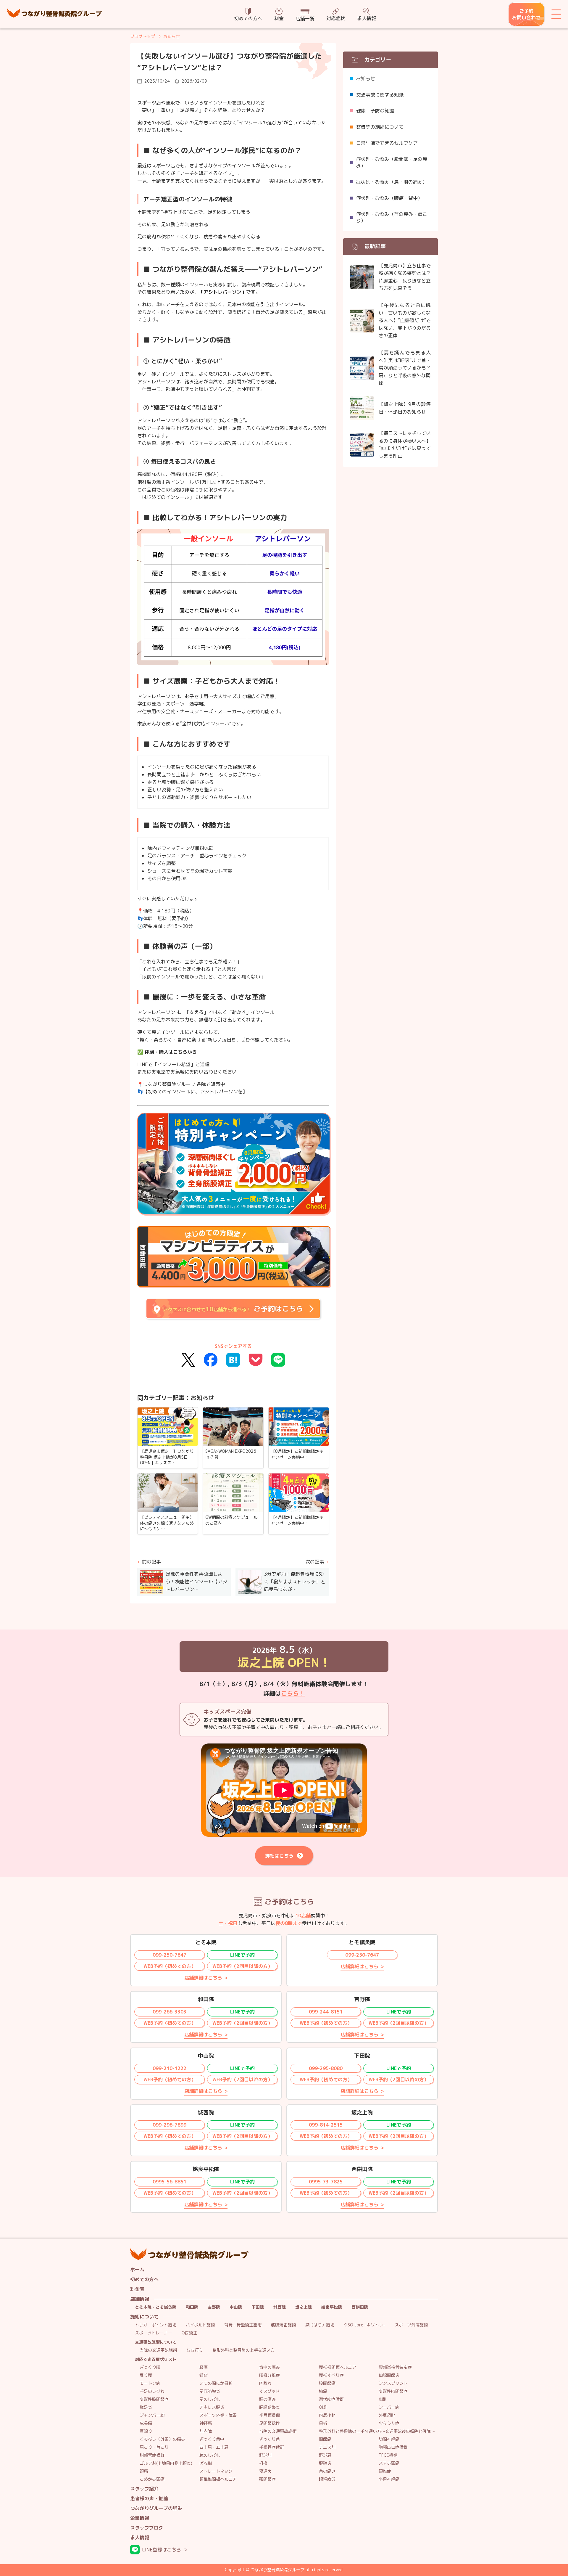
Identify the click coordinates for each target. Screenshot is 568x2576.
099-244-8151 (326, 2012)
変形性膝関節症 (393, 2391)
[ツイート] (188, 1360)
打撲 (263, 2463)
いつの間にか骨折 (216, 2383)
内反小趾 (327, 2415)
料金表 (137, 2289)
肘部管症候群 (152, 2455)
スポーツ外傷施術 (411, 2325)
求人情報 (367, 18)
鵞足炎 (146, 2407)
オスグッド (270, 2391)
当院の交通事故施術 (158, 2350)
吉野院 (214, 2307)
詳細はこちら (279, 1856)
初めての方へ (248, 18)
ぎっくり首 (270, 2439)
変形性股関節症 (154, 2399)
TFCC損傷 (388, 2455)
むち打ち (195, 2350)
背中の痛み (270, 2367)
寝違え (265, 2471)
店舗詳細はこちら (203, 1978)
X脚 (382, 2399)
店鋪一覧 (305, 19)
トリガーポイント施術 (156, 2325)
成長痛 (146, 2423)
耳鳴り (146, 2431)
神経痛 (206, 2423)
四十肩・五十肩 (214, 2447)
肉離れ (265, 2383)
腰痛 (204, 2367)
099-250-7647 (170, 1955)
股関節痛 (327, 2383)
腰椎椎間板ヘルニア (338, 2367)
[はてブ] (233, 1360)
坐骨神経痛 (389, 2479)
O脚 (323, 2407)
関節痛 (325, 2439)
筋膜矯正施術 (283, 2325)
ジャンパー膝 (152, 2415)
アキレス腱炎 (212, 2407)
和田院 (192, 2307)
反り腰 (146, 2375)
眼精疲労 (327, 2479)
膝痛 (323, 2391)
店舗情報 (140, 2299)
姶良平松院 (332, 2307)
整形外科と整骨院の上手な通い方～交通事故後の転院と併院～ (377, 2431)
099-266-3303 (170, 2012)
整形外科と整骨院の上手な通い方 (243, 2350)
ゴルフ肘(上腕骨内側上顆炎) (166, 2463)
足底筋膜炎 (210, 2391)
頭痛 (144, 2471)
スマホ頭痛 (389, 2463)
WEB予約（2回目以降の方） (242, 1966)
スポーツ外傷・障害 (218, 2415)
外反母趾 (387, 2415)
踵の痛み (267, 2399)
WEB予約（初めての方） (170, 1966)
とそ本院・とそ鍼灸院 (156, 2307)
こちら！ (293, 1693)
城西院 (280, 2307)
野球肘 (265, 2455)
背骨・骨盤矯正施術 (243, 2325)
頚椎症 (385, 2471)
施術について (144, 2317)
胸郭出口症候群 (393, 2447)
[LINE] (278, 1360)
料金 (279, 18)
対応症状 (336, 18)
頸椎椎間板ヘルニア (218, 2479)
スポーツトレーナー (154, 2333)
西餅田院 (360, 2307)
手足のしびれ (152, 2391)
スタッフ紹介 (144, 2489)
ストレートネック (216, 2471)
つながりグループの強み (156, 2508)
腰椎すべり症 (331, 2375)
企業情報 (140, 2518)
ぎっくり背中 (212, 2439)
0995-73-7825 (326, 2182)
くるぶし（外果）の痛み (162, 2439)
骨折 (323, 2423)
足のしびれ (210, 2399)
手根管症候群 (272, 2447)
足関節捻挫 (270, 2423)
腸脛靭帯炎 (270, 2407)
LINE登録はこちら (162, 2550)
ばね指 (206, 2463)
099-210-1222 (170, 2068)
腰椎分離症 (270, 2375)
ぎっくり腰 (150, 2367)
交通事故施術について (156, 2342)
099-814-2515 (326, 2125)
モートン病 (150, 2383)
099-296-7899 (170, 2125)
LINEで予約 (242, 1955)
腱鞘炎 (325, 2463)
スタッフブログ (147, 2528)
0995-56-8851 (170, 2182)
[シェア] (211, 1360)
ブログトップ (143, 36)
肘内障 (206, 2431)
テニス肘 (327, 2447)
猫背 (204, 2375)
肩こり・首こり (154, 2447)
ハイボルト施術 (200, 2325)
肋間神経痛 (389, 2439)
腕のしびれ (210, 2455)
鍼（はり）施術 (320, 2325)
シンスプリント (393, 2383)
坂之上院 (304, 2307)
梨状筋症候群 (331, 2399)
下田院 (258, 2307)
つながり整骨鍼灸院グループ (54, 14)
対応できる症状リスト (156, 2359)
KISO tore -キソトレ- (364, 2325)
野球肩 (325, 2455)
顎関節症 (267, 2479)
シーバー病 (389, 2407)
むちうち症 (389, 2423)
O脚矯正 (189, 2333)
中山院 (236, 2307)
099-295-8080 (326, 2068)
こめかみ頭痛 (152, 2479)
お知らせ (172, 36)
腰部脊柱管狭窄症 (395, 2367)
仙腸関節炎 (389, 2375)
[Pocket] (256, 1360)
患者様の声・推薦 (149, 2499)
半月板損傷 (270, 2415)
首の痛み (327, 2471)
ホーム (137, 2270)
